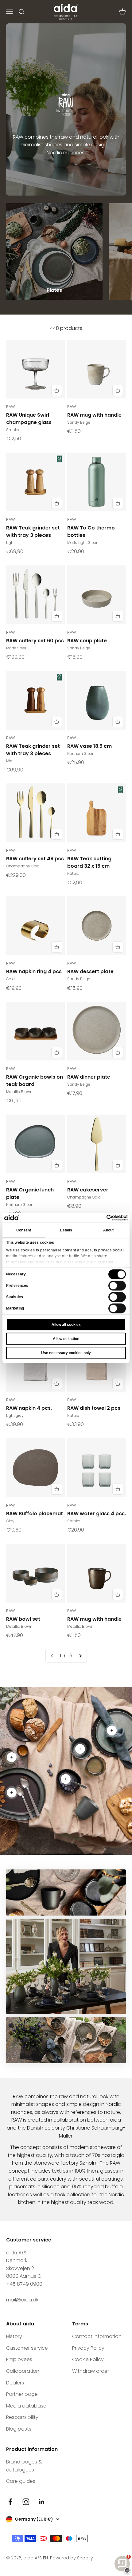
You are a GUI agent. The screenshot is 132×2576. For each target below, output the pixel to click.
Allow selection (66, 1339)
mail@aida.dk (22, 2300)
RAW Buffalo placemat (35, 1514)
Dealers (15, 2383)
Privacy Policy (88, 2348)
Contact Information (97, 2336)
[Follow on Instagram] (26, 2502)
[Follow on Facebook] (10, 2502)
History (14, 2336)
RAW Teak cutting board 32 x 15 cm (89, 862)
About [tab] (109, 1231)
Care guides (21, 2481)
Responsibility (22, 2417)
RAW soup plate (87, 641)
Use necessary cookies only (66, 1353)
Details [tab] (66, 1231)
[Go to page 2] (80, 1656)
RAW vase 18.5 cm (89, 746)
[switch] (117, 1286)
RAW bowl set (23, 1619)
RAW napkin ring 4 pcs (34, 971)
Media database (26, 2406)
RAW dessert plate (90, 971)
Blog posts (19, 2429)
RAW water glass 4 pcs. (97, 1514)
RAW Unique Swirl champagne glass (29, 419)
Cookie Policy (88, 2359)
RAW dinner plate (89, 1077)
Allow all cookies (66, 1325)
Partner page (22, 2394)
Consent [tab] (24, 1231)
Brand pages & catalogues (24, 2466)
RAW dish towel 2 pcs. (94, 1408)
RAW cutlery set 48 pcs (35, 859)
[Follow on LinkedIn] (42, 2502)
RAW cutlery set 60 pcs (35, 641)
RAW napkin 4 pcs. (29, 1408)
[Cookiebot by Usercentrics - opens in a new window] (101, 1218)
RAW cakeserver (88, 1190)
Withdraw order (91, 2371)
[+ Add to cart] (57, 390)
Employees (19, 2359)
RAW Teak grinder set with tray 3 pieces (33, 531)
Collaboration (23, 2371)
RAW (10, 407)
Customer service (27, 2348)
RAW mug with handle (94, 415)
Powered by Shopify (72, 2558)
